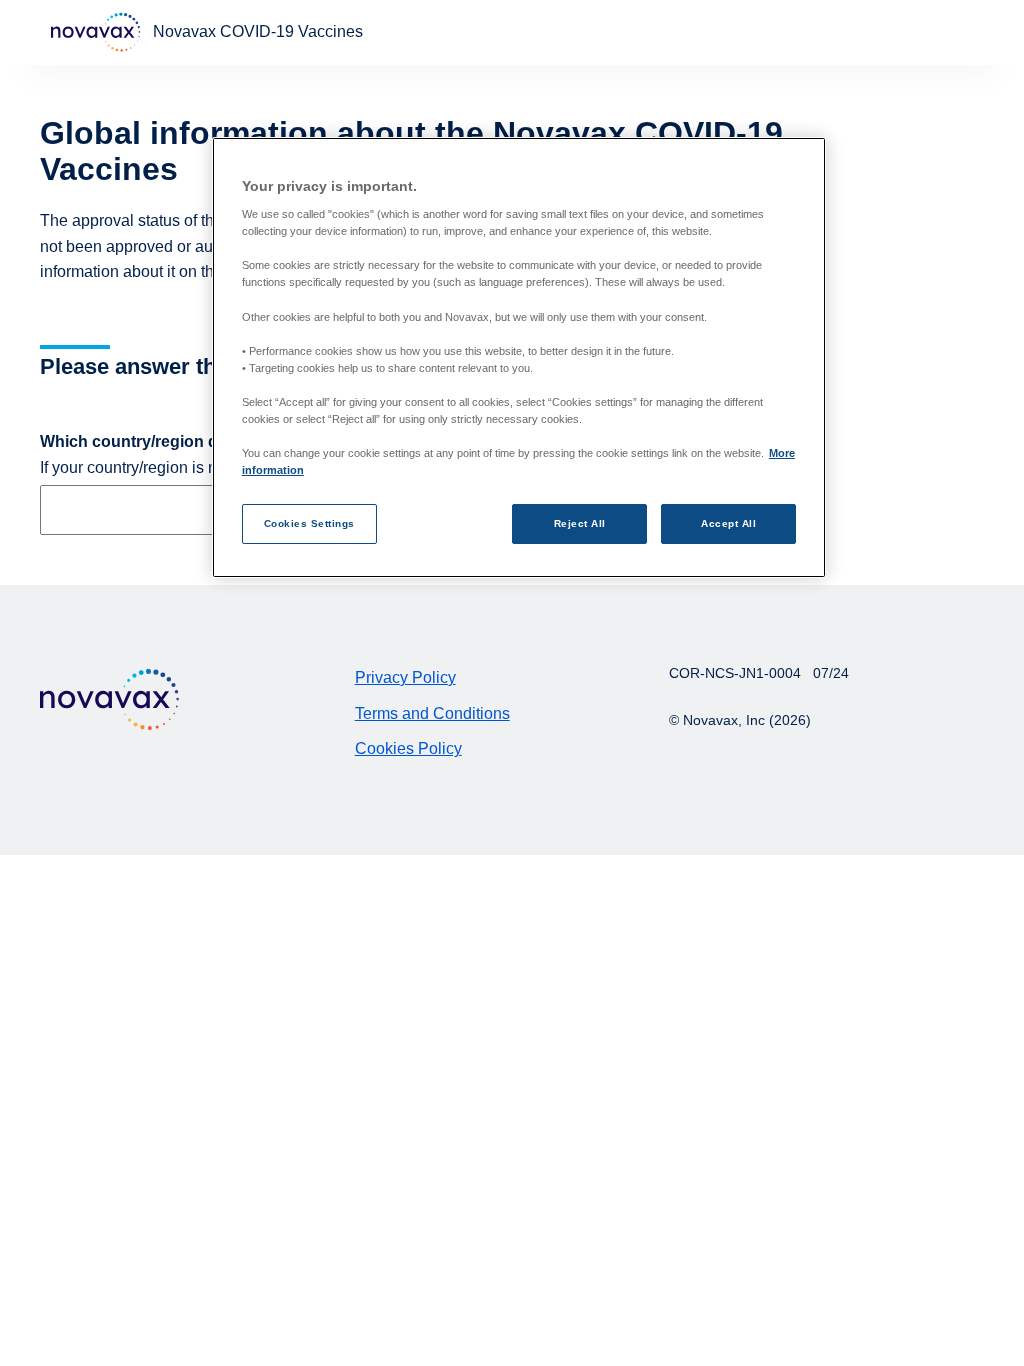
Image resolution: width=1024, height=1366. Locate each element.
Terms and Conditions (432, 713)
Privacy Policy (405, 677)
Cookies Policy (408, 748)
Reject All (580, 523)
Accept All (728, 523)
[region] (519, 358)
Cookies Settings (309, 523)
